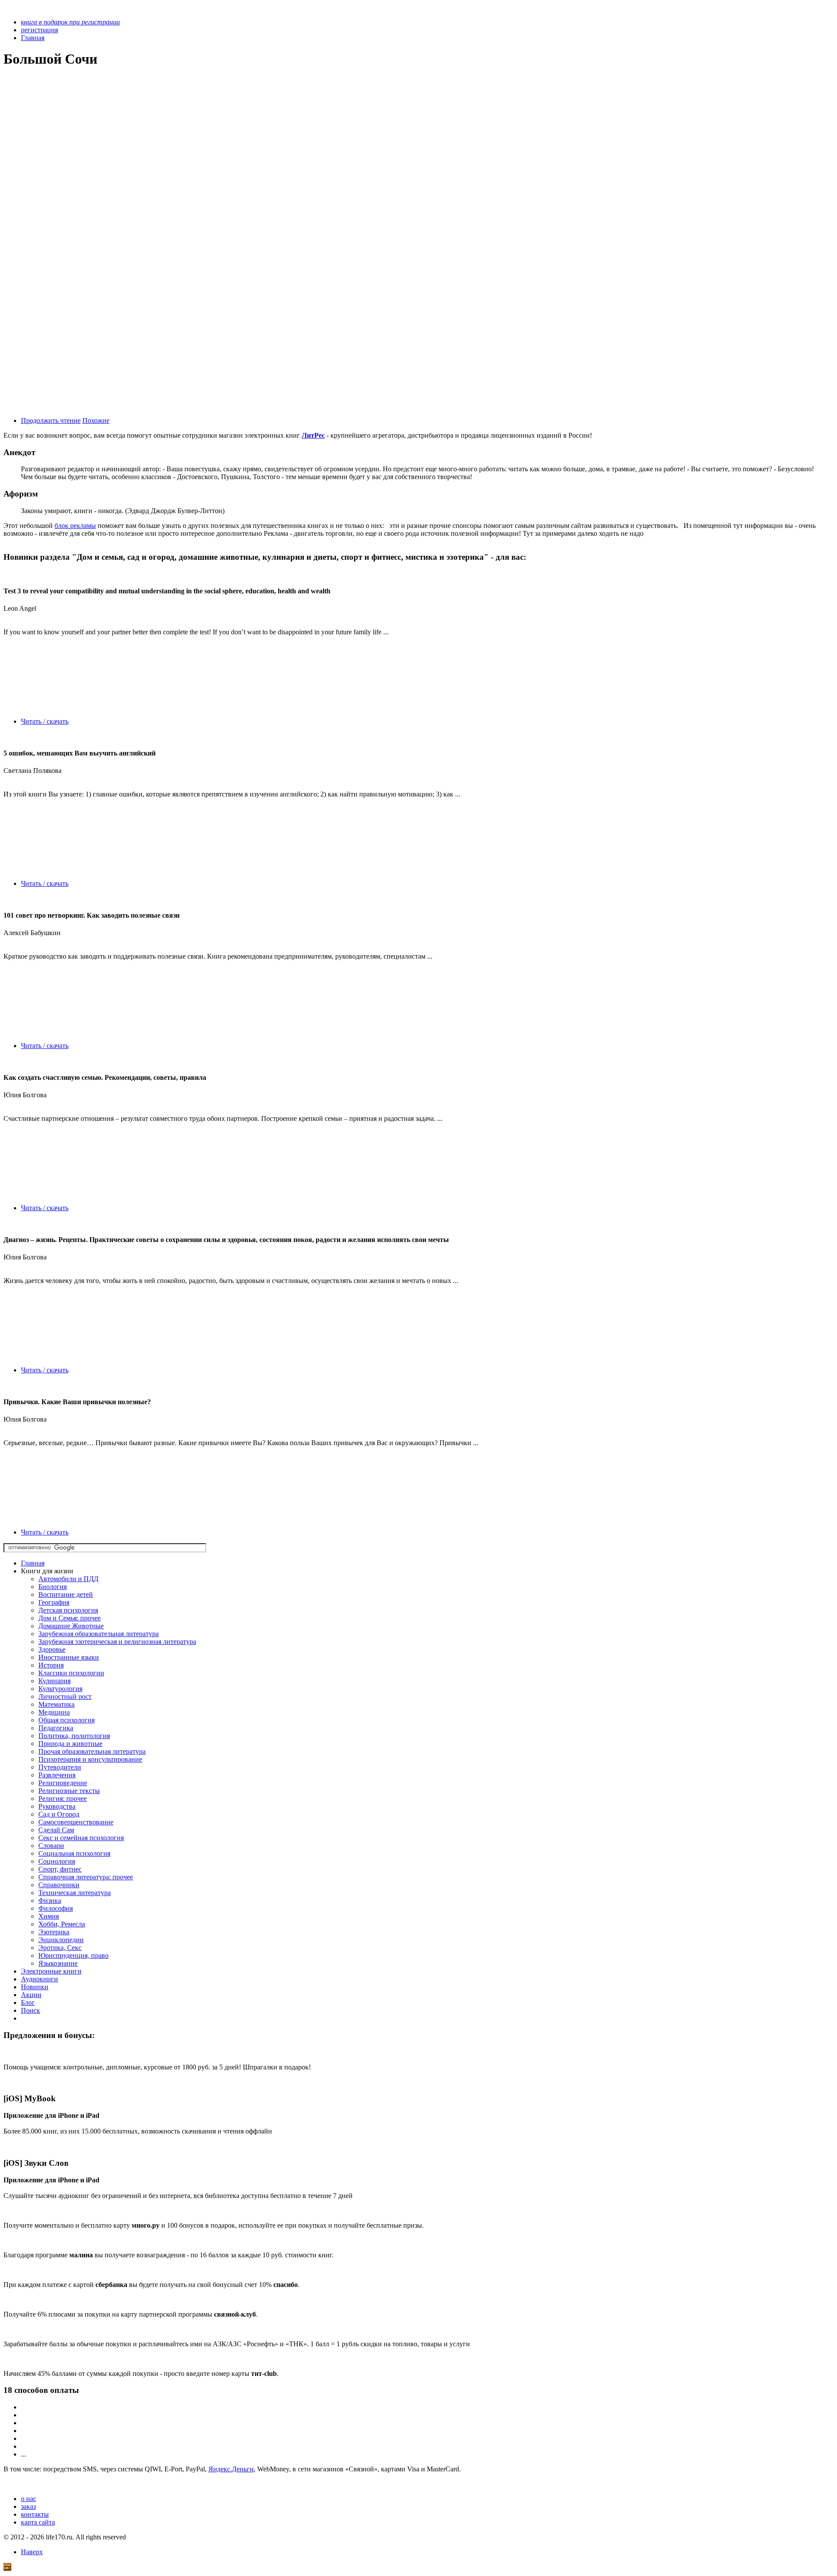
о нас (29, 2499)
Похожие (96, 420)
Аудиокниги (39, 1979)
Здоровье (52, 1649)
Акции (31, 1995)
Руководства (57, 1806)
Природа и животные (70, 1744)
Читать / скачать (45, 721)
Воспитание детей (66, 1594)
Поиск (31, 2010)
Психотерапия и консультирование (90, 1759)
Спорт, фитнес (60, 1869)
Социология (57, 1861)
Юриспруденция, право (73, 1955)
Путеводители (60, 1767)
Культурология (60, 1689)
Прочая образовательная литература (92, 1751)
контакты (35, 2514)
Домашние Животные (71, 1626)
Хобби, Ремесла (62, 1924)
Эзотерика (54, 1932)
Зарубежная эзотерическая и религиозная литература (117, 1642)
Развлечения (57, 1775)
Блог (28, 2003)
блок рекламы (75, 526)
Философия (56, 1908)
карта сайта (38, 2522)
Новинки (35, 1987)
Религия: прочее (63, 1798)
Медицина (54, 1712)
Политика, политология (74, 1736)
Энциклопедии (61, 1940)
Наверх (32, 2552)
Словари (51, 1846)
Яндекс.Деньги (231, 2469)
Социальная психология (74, 1853)
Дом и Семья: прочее (70, 1618)
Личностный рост (65, 1696)
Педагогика (56, 1728)
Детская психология (68, 1610)
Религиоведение (63, 1783)
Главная (33, 1563)
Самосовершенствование (76, 1822)
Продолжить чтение (51, 420)
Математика (56, 1704)
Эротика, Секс (60, 1948)
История (51, 1665)
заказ (28, 2506)
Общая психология (66, 1720)
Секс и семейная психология (81, 1838)
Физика (50, 1901)
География (54, 1602)
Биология (53, 1587)
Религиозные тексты (69, 1791)
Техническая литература (75, 1893)
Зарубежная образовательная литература (99, 1634)
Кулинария (54, 1681)
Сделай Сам (56, 1830)
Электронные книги (51, 1971)
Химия (49, 1916)
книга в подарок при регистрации (70, 22)
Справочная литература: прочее (86, 1877)
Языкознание (58, 1963)
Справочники (59, 1885)
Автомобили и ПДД (68, 1579)
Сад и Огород (59, 1814)
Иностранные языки (69, 1657)
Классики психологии (71, 1673)
